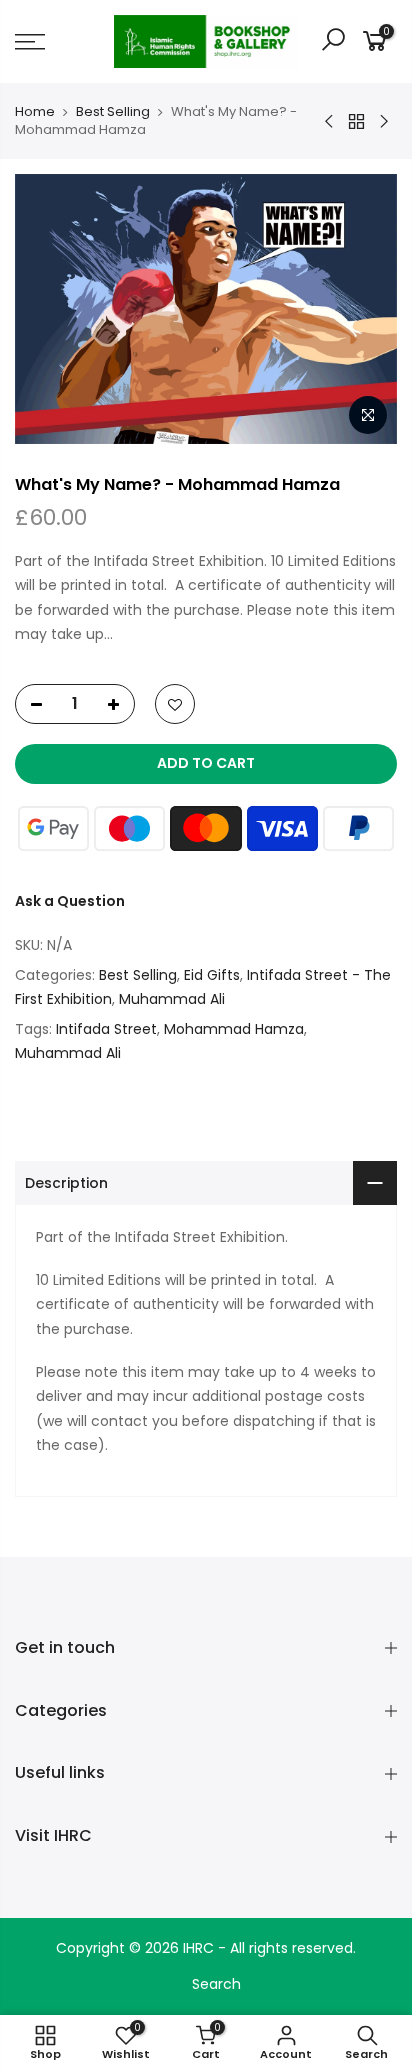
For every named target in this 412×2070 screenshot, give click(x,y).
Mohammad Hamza (234, 1029)
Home (35, 112)
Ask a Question (70, 901)
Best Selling (113, 112)
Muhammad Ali (172, 999)
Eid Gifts (212, 975)
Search (216, 1984)
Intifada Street (106, 1029)
